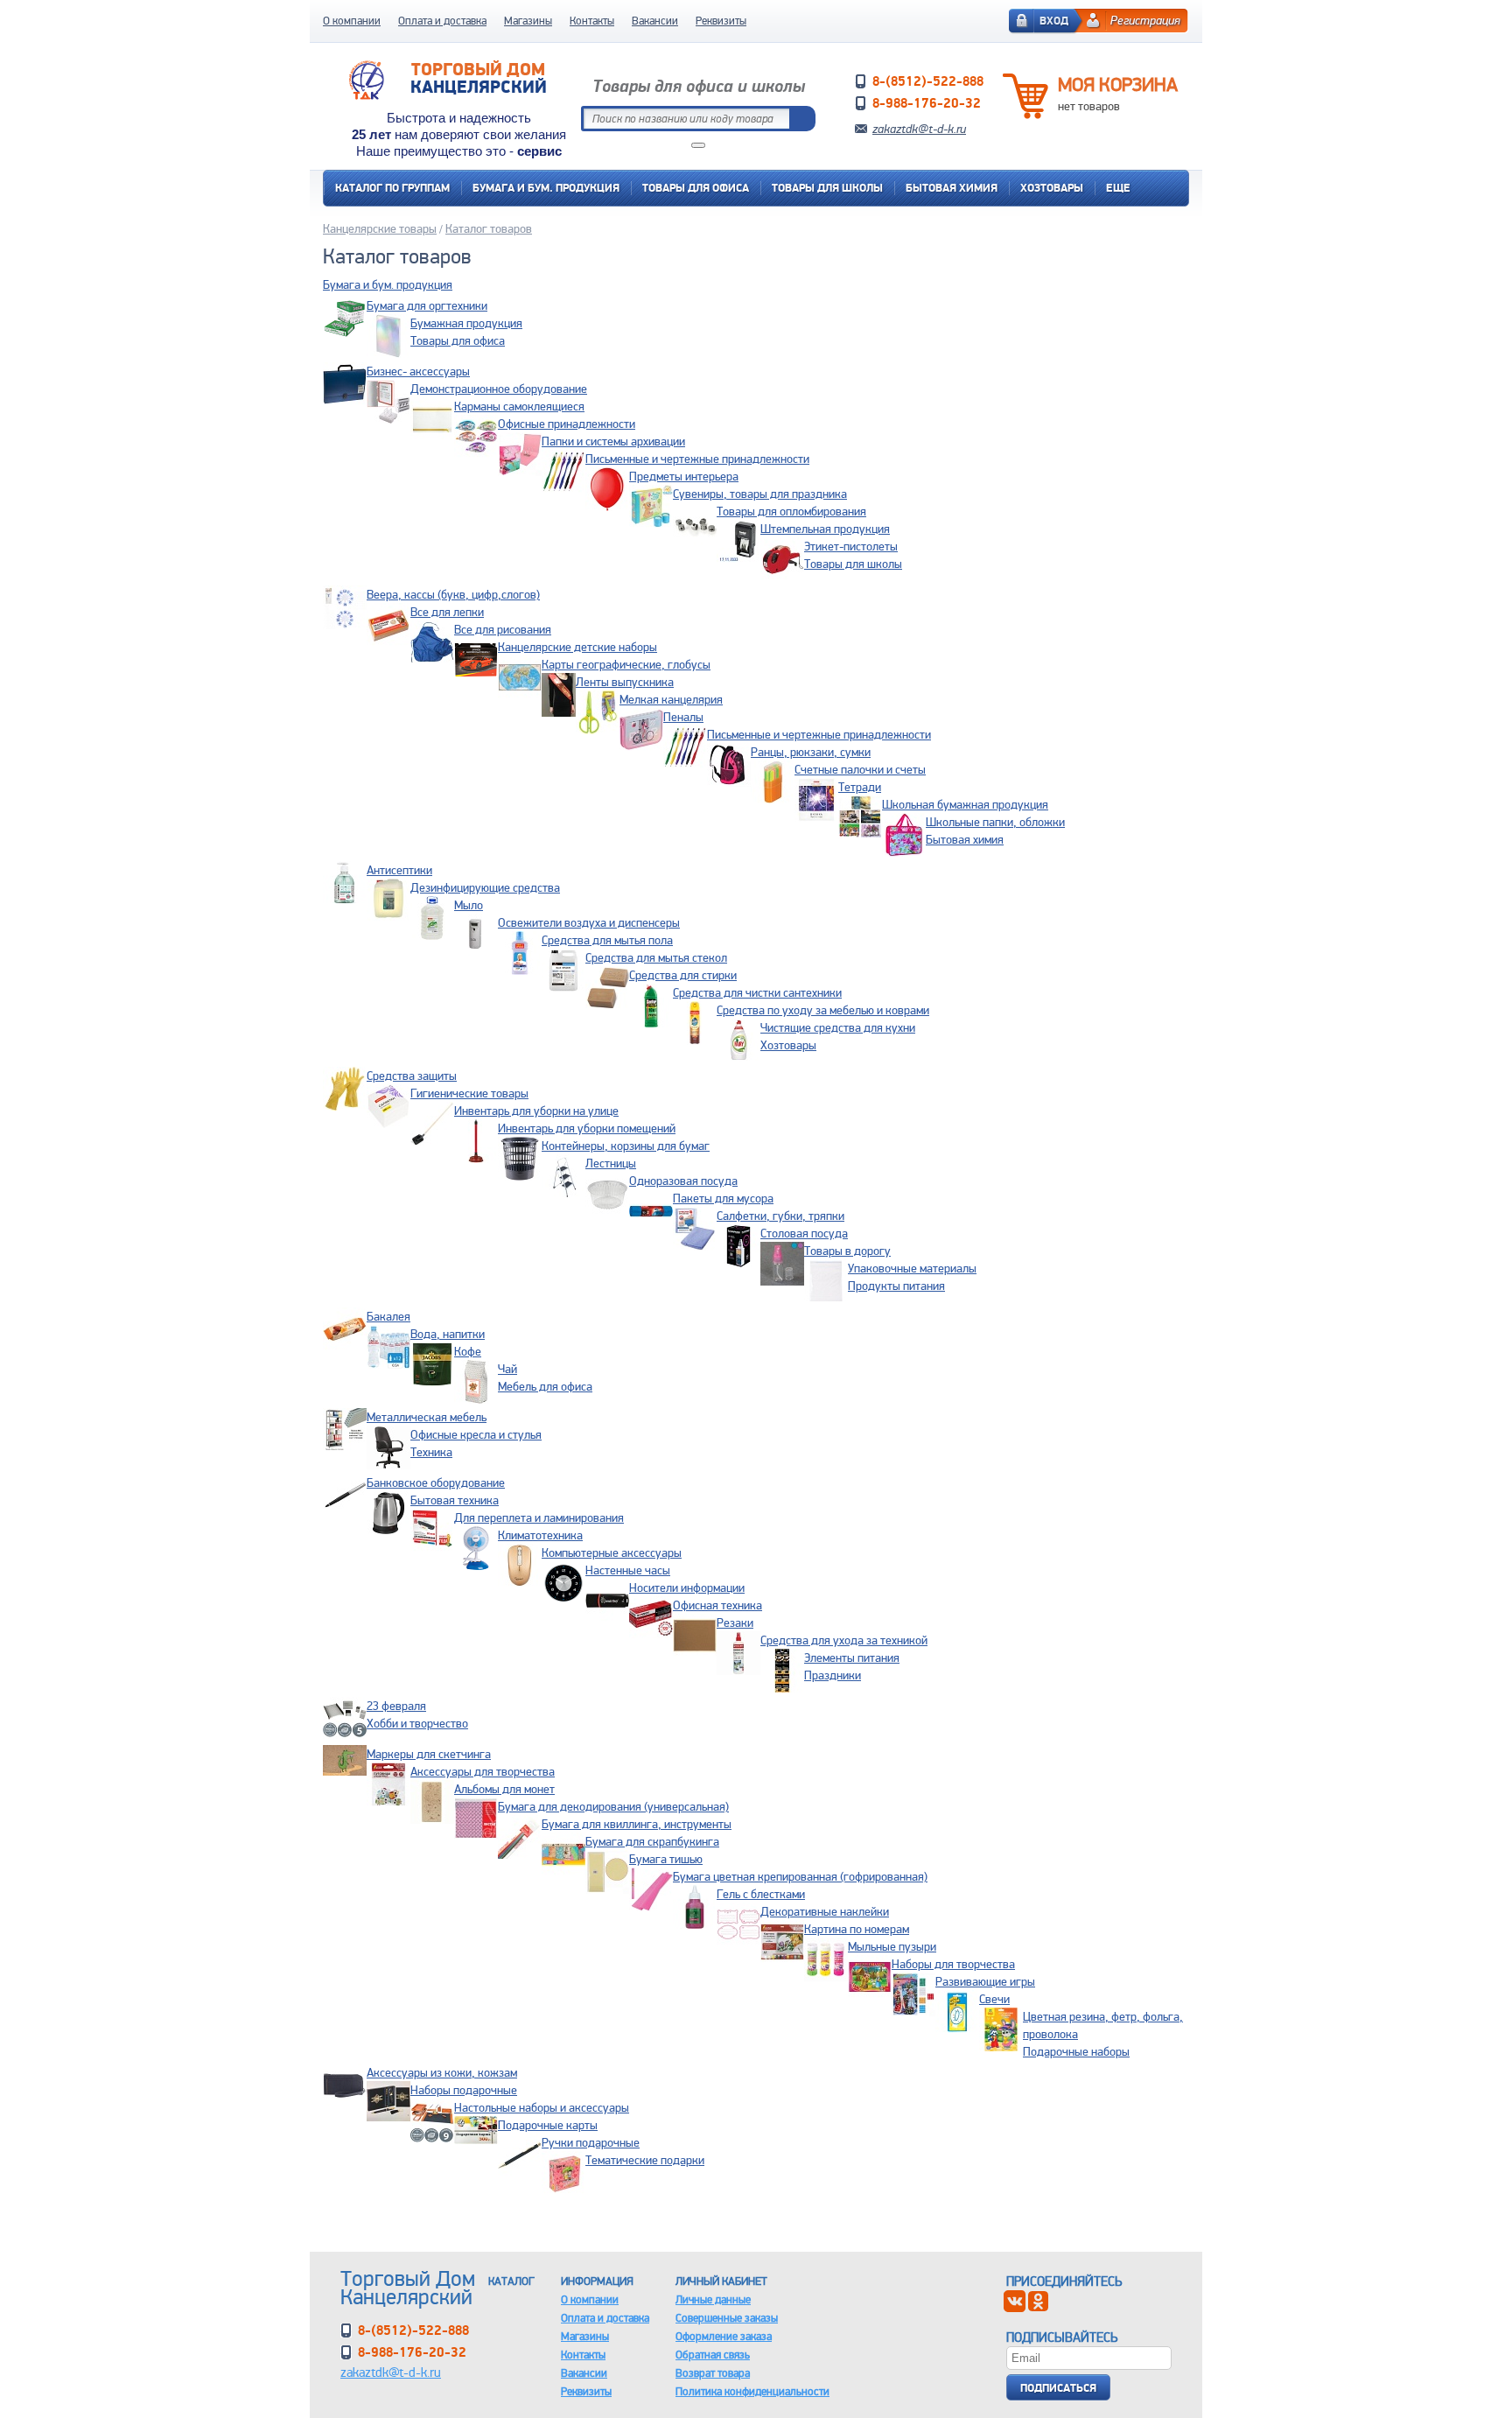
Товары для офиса (696, 188)
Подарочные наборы (1076, 2051)
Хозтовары (1052, 188)
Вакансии (655, 21)
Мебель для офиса (545, 1386)
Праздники (833, 1675)
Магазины (528, 21)
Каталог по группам (392, 188)
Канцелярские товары (380, 228)
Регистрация (1145, 20)
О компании (352, 21)
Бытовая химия (952, 188)
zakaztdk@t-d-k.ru (919, 129)
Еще (1118, 188)
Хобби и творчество (417, 1723)
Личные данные (713, 2299)
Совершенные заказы (727, 2318)
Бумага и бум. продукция (546, 188)
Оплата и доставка (442, 21)
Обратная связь (713, 2355)
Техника (431, 1452)
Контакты (592, 21)
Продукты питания (896, 1286)
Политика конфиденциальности (752, 2391)
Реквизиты (721, 21)
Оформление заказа (724, 2336)
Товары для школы (827, 188)
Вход (1054, 21)
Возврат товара (713, 2373)
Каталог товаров (489, 228)
